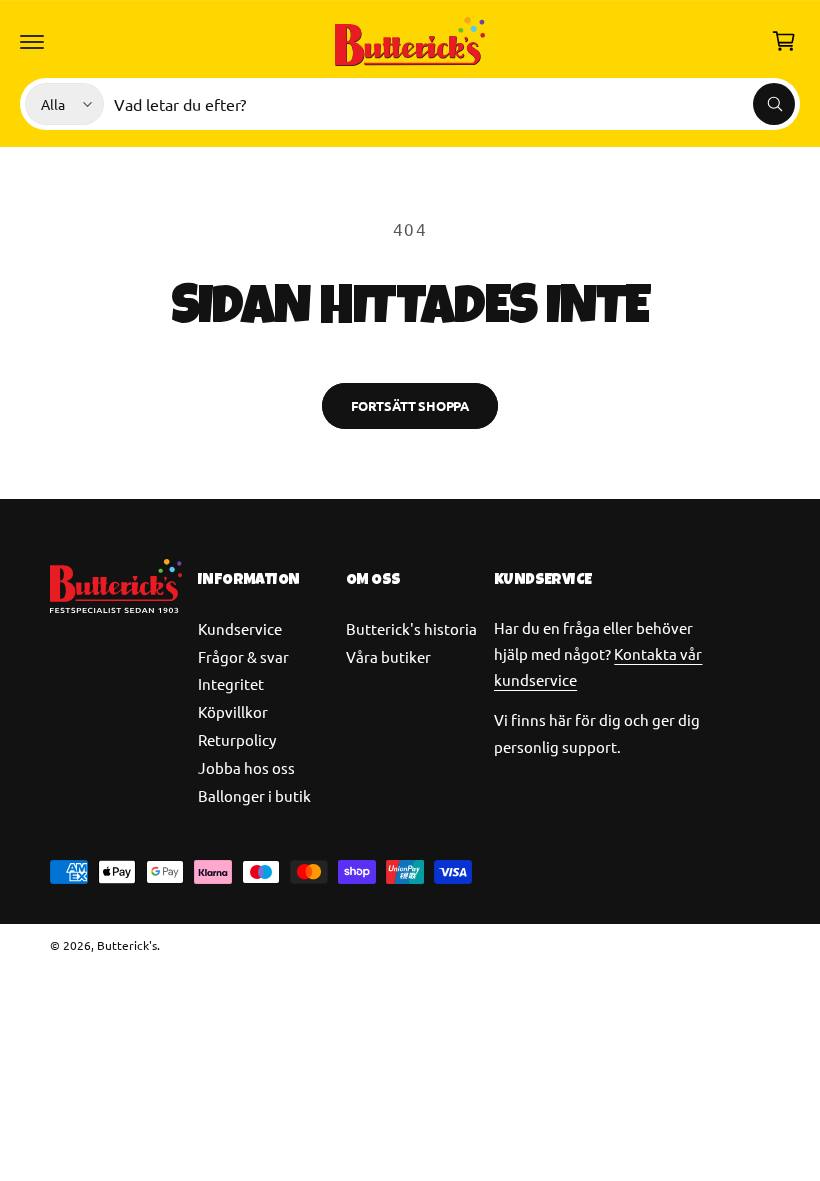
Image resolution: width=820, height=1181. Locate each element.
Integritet (231, 683)
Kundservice (240, 628)
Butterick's (127, 945)
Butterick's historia (411, 628)
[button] (32, 41)
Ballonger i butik (254, 795)
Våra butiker (388, 656)
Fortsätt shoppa (410, 405)
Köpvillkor (233, 711)
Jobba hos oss (246, 767)
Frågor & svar (243, 656)
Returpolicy (237, 739)
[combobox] (454, 104)
